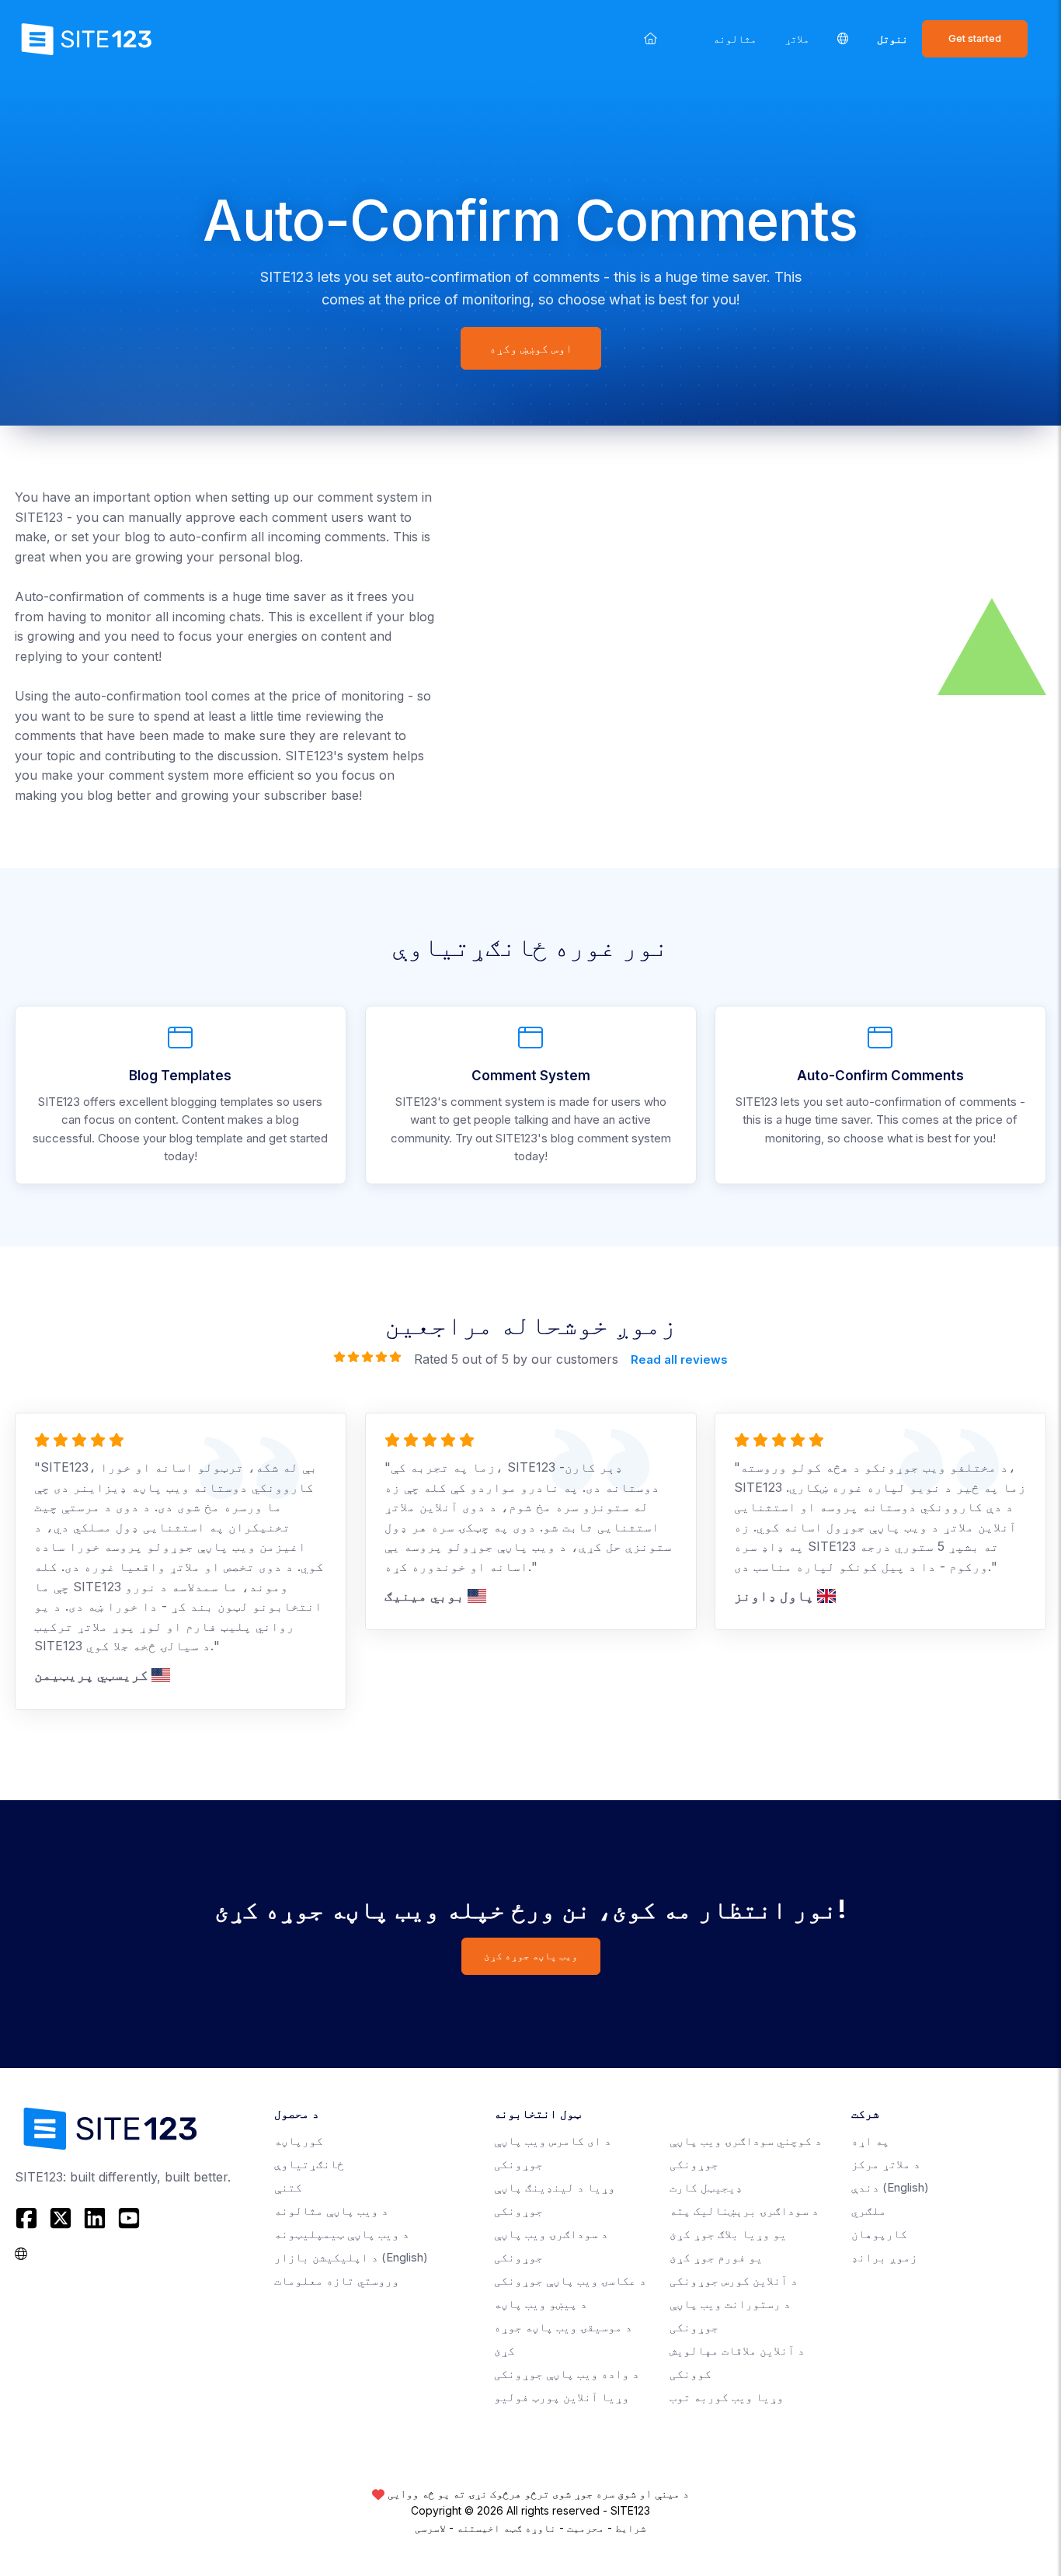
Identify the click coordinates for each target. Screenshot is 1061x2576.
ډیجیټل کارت (706, 2187)
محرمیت (586, 2528)
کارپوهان (879, 2234)
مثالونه (735, 38)
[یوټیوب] (129, 2218)
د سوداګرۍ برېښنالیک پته (744, 2211)
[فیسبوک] (28, 2218)
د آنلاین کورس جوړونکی (734, 2281)
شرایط (631, 2528)
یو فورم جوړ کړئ (716, 2257)
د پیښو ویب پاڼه (541, 2304)
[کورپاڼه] (651, 38)
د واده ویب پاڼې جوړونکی (567, 2374)
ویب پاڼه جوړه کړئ (531, 1956)
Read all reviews (679, 1359)
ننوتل (892, 38)
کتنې (288, 2187)
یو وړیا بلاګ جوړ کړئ (728, 2234)
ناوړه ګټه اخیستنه (506, 2528)
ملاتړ (797, 38)
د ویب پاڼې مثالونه (331, 2211)
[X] (61, 2218)
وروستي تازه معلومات (337, 2281)
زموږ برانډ (884, 2257)
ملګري (869, 2211)
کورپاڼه (299, 2141)
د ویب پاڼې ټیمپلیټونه (342, 2234)
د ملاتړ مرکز (886, 2164)
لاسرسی (430, 2528)
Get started (975, 38)
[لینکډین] (95, 2218)
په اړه (870, 2141)
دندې (890, 2187)
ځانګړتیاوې (309, 2164)
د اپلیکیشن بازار (351, 2257)
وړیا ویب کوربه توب (727, 2397)
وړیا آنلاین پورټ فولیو (562, 2397)
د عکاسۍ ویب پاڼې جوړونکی (570, 2281)
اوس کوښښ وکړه (531, 348)
